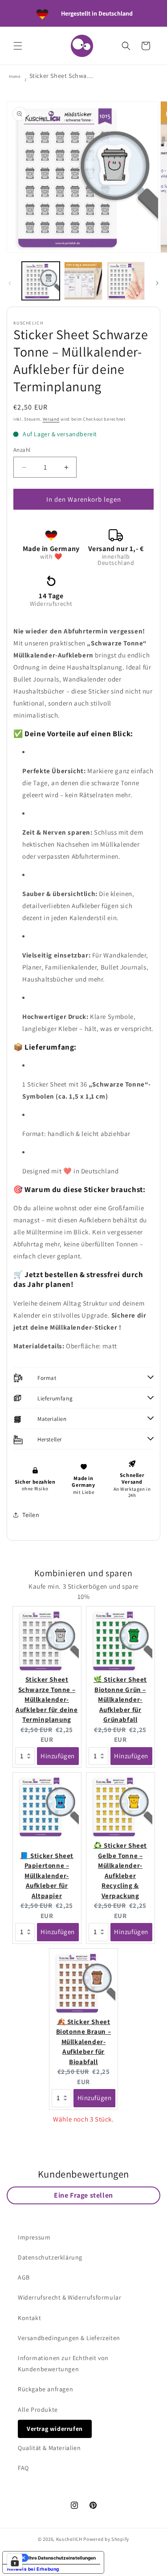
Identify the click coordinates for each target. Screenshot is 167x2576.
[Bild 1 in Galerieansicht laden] (41, 281)
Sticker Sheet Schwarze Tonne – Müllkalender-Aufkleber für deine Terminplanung (47, 1699)
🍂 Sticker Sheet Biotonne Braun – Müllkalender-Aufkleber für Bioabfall (84, 2042)
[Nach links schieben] (10, 283)
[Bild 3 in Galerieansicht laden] (126, 281)
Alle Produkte (38, 2410)
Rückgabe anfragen (45, 2389)
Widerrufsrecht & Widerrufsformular (69, 2297)
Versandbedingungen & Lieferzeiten (69, 2338)
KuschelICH (69, 2539)
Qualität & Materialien (49, 2448)
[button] (18, 46)
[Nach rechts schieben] (157, 283)
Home (15, 76)
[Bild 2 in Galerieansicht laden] (83, 281)
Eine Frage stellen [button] (83, 2195)
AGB (24, 2277)
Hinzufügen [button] (58, 1756)
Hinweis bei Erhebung (33, 2569)
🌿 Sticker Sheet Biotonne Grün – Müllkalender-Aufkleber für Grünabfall (120, 1699)
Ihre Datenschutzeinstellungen (62, 2558)
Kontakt (29, 2318)
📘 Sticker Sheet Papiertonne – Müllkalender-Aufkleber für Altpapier (47, 1876)
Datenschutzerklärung (50, 2257)
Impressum (34, 2237)
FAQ (23, 2468)
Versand (51, 419)
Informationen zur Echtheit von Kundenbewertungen (63, 2363)
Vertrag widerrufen (55, 2429)
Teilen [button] (31, 1515)
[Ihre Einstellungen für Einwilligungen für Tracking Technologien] (15, 2561)
